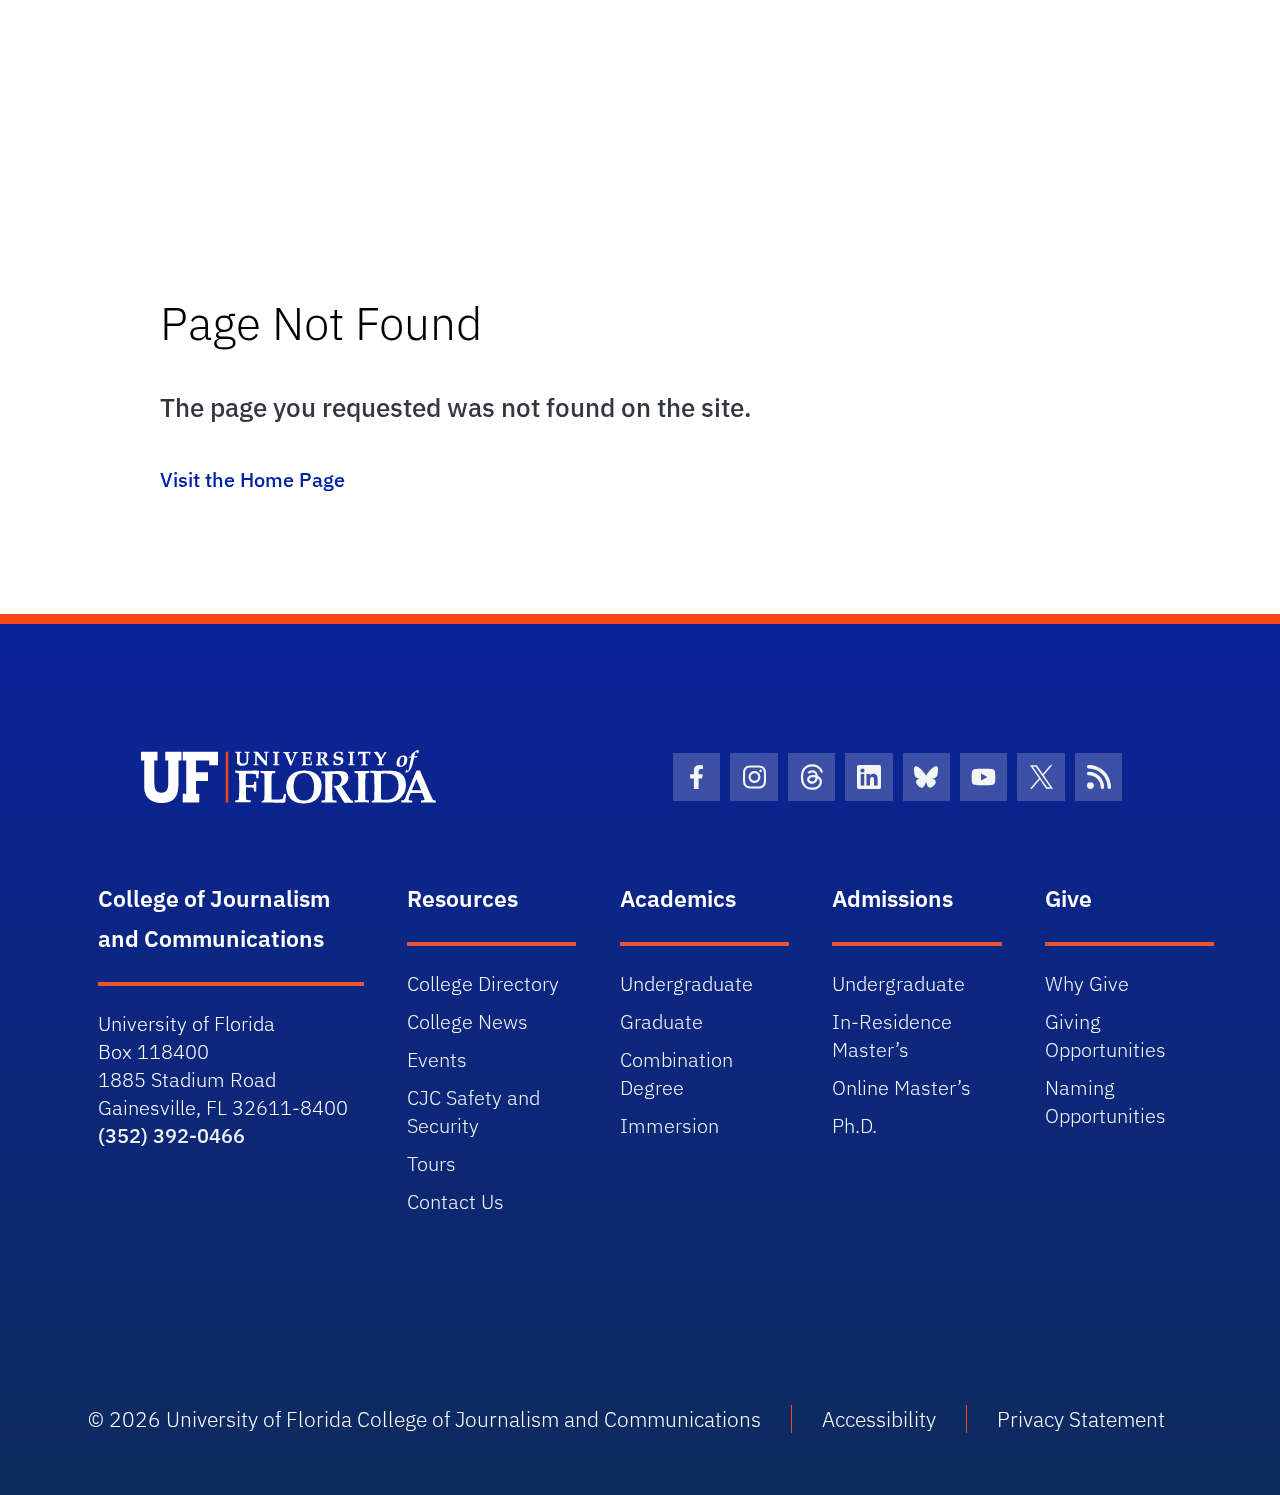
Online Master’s (901, 1087)
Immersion (669, 1125)
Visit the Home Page (252, 479)
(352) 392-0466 (171, 1135)
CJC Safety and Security (473, 1111)
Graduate (661, 1021)
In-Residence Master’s (892, 1035)
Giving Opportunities (1105, 1035)
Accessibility (879, 1419)
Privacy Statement (1081, 1419)
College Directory (483, 983)
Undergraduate (686, 983)
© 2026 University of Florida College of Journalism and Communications (424, 1419)
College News (467, 1021)
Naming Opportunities (1105, 1101)
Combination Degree (676, 1073)
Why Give (1087, 983)
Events (437, 1059)
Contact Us (455, 1201)
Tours (431, 1163)
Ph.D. (854, 1125)
